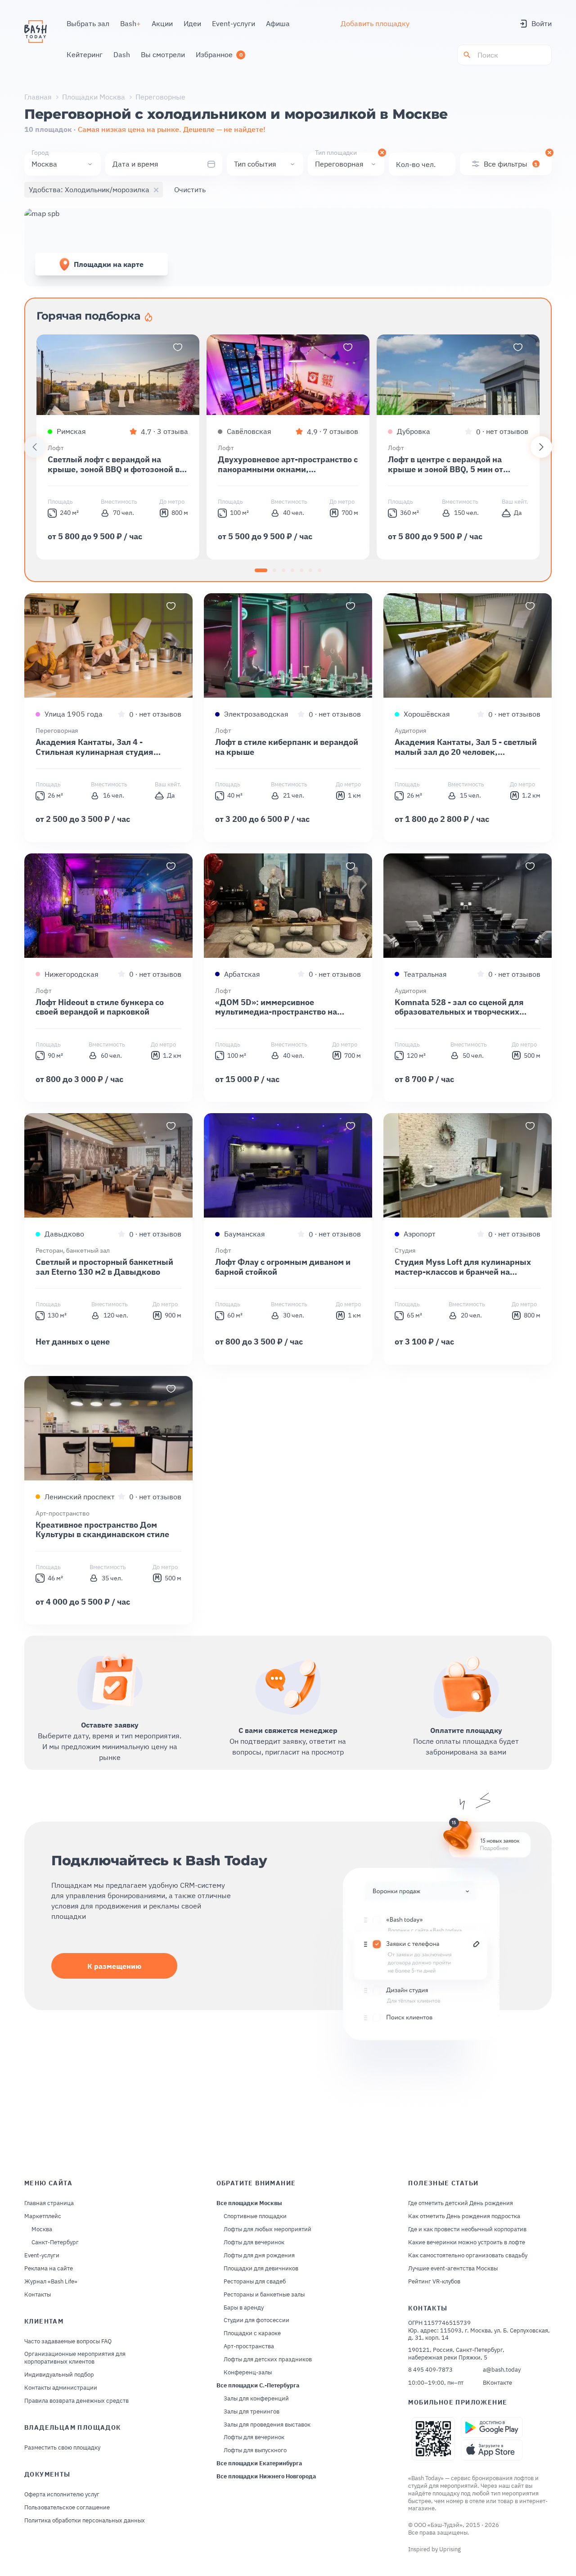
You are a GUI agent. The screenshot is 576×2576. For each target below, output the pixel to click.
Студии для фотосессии (256, 2320)
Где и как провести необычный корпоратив (467, 2229)
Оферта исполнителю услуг (62, 2495)
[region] (288, 447)
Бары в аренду (244, 2308)
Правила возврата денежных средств (76, 2401)
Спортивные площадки (255, 2216)
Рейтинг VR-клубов (434, 2282)
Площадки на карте (109, 264)
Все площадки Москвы (249, 2203)
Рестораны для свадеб (255, 2282)
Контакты (38, 2295)
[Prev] (35, 447)
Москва (42, 2229)
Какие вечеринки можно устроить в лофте (467, 2242)
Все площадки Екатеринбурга (259, 2463)
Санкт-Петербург (55, 2242)
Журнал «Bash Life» (51, 2282)
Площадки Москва (94, 97)
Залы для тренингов (252, 2412)
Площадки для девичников (261, 2269)
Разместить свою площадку (62, 2448)
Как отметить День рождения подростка (464, 2216)
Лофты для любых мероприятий (268, 2229)
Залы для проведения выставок (267, 2425)
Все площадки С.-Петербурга (258, 2386)
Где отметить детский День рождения (461, 2203)
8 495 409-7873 (430, 2370)
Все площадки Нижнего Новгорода (266, 2477)
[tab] (261, 570)
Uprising (450, 2549)
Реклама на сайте (49, 2269)
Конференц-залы (248, 2373)
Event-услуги (42, 2256)
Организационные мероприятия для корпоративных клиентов (75, 2358)
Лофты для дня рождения (259, 2256)
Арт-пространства (249, 2346)
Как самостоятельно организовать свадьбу (468, 2256)
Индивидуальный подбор (59, 2375)
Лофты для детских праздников (268, 2359)
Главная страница (49, 2203)
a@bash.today (502, 2370)
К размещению (114, 1966)
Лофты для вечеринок (254, 2242)
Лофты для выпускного (255, 2450)
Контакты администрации (61, 2388)
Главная (38, 97)
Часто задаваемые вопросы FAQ (68, 2341)
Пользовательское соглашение (67, 2508)
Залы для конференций (256, 2399)
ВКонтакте (497, 2383)
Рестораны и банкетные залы (264, 2295)
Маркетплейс (43, 2216)
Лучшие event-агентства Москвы (453, 2269)
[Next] (541, 447)
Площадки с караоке (252, 2333)
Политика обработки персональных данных (85, 2521)
